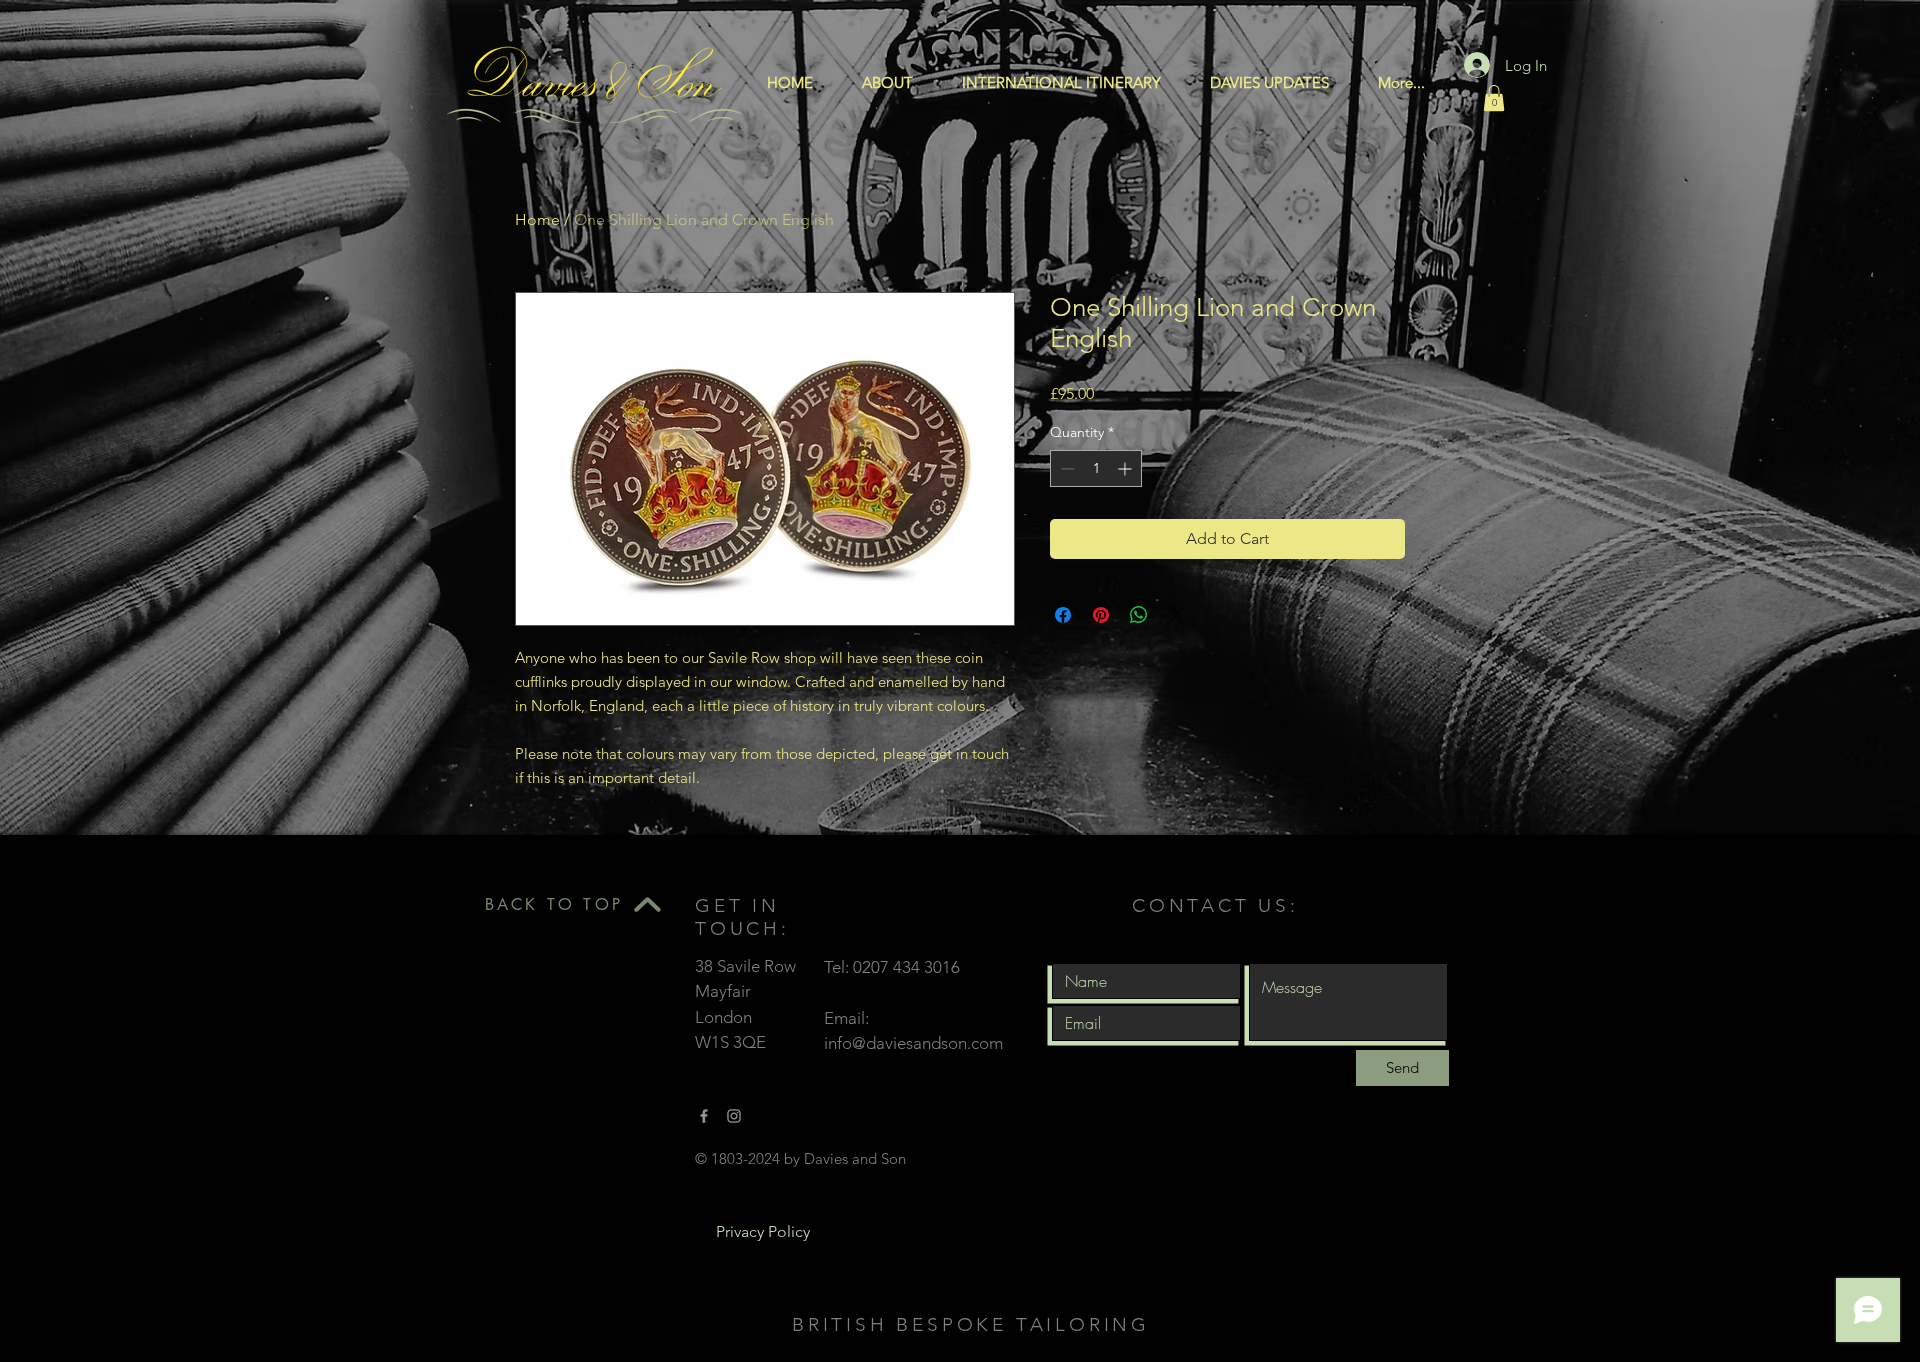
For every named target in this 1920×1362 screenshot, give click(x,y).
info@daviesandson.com (913, 1043)
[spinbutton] (1096, 468)
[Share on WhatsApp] (1139, 615)
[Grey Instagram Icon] (734, 1116)
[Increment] (1126, 468)
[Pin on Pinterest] (1101, 615)
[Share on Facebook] (1063, 615)
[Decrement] (1065, 468)
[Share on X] (1177, 615)
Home (537, 219)
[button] (1494, 98)
